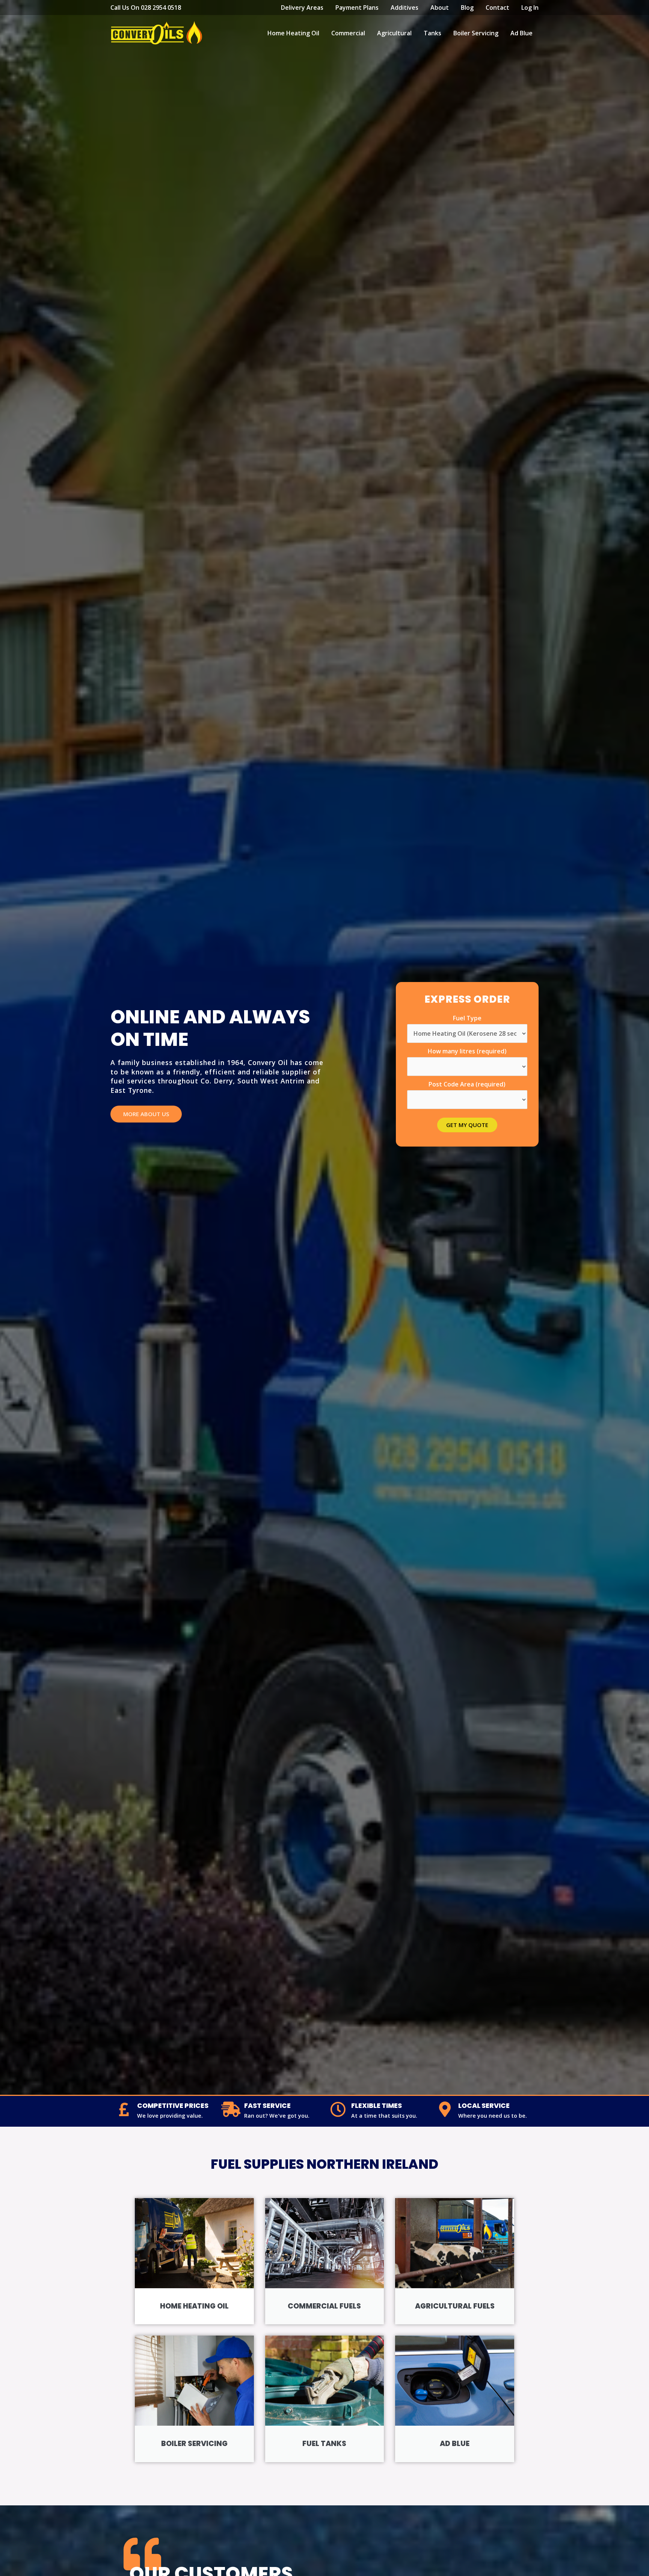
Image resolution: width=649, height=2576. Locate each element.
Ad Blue (521, 33)
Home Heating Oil (293, 33)
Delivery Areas (302, 8)
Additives (404, 8)
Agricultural (394, 33)
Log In (530, 8)
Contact (497, 8)
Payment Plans (357, 8)
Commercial (348, 33)
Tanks (432, 33)
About (440, 8)
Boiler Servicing (476, 33)
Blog (467, 8)
